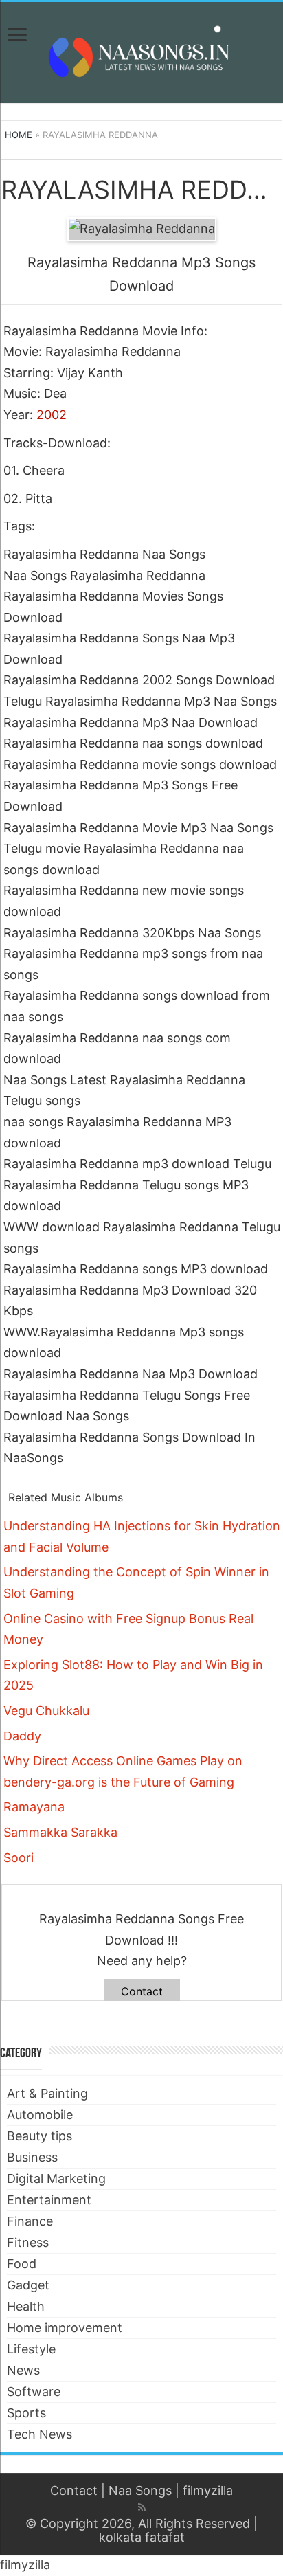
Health (26, 2306)
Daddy (22, 1736)
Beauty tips (39, 2136)
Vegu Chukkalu (46, 1711)
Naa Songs (140, 2490)
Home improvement (65, 2328)
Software (34, 2392)
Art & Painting (47, 2093)
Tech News (39, 2434)
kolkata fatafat (142, 2537)
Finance (30, 2221)
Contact (142, 1991)
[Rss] (142, 2507)
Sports (26, 2413)
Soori (19, 1858)
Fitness (28, 2242)
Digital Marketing (56, 2179)
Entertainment (49, 2200)
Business (32, 2157)
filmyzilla (208, 2490)
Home (19, 135)
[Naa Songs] (141, 50)
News (23, 2370)
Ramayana (34, 1807)
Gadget (28, 2285)
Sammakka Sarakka (60, 1832)
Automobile (40, 2115)
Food (22, 2264)
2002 (52, 415)
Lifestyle (31, 2349)
